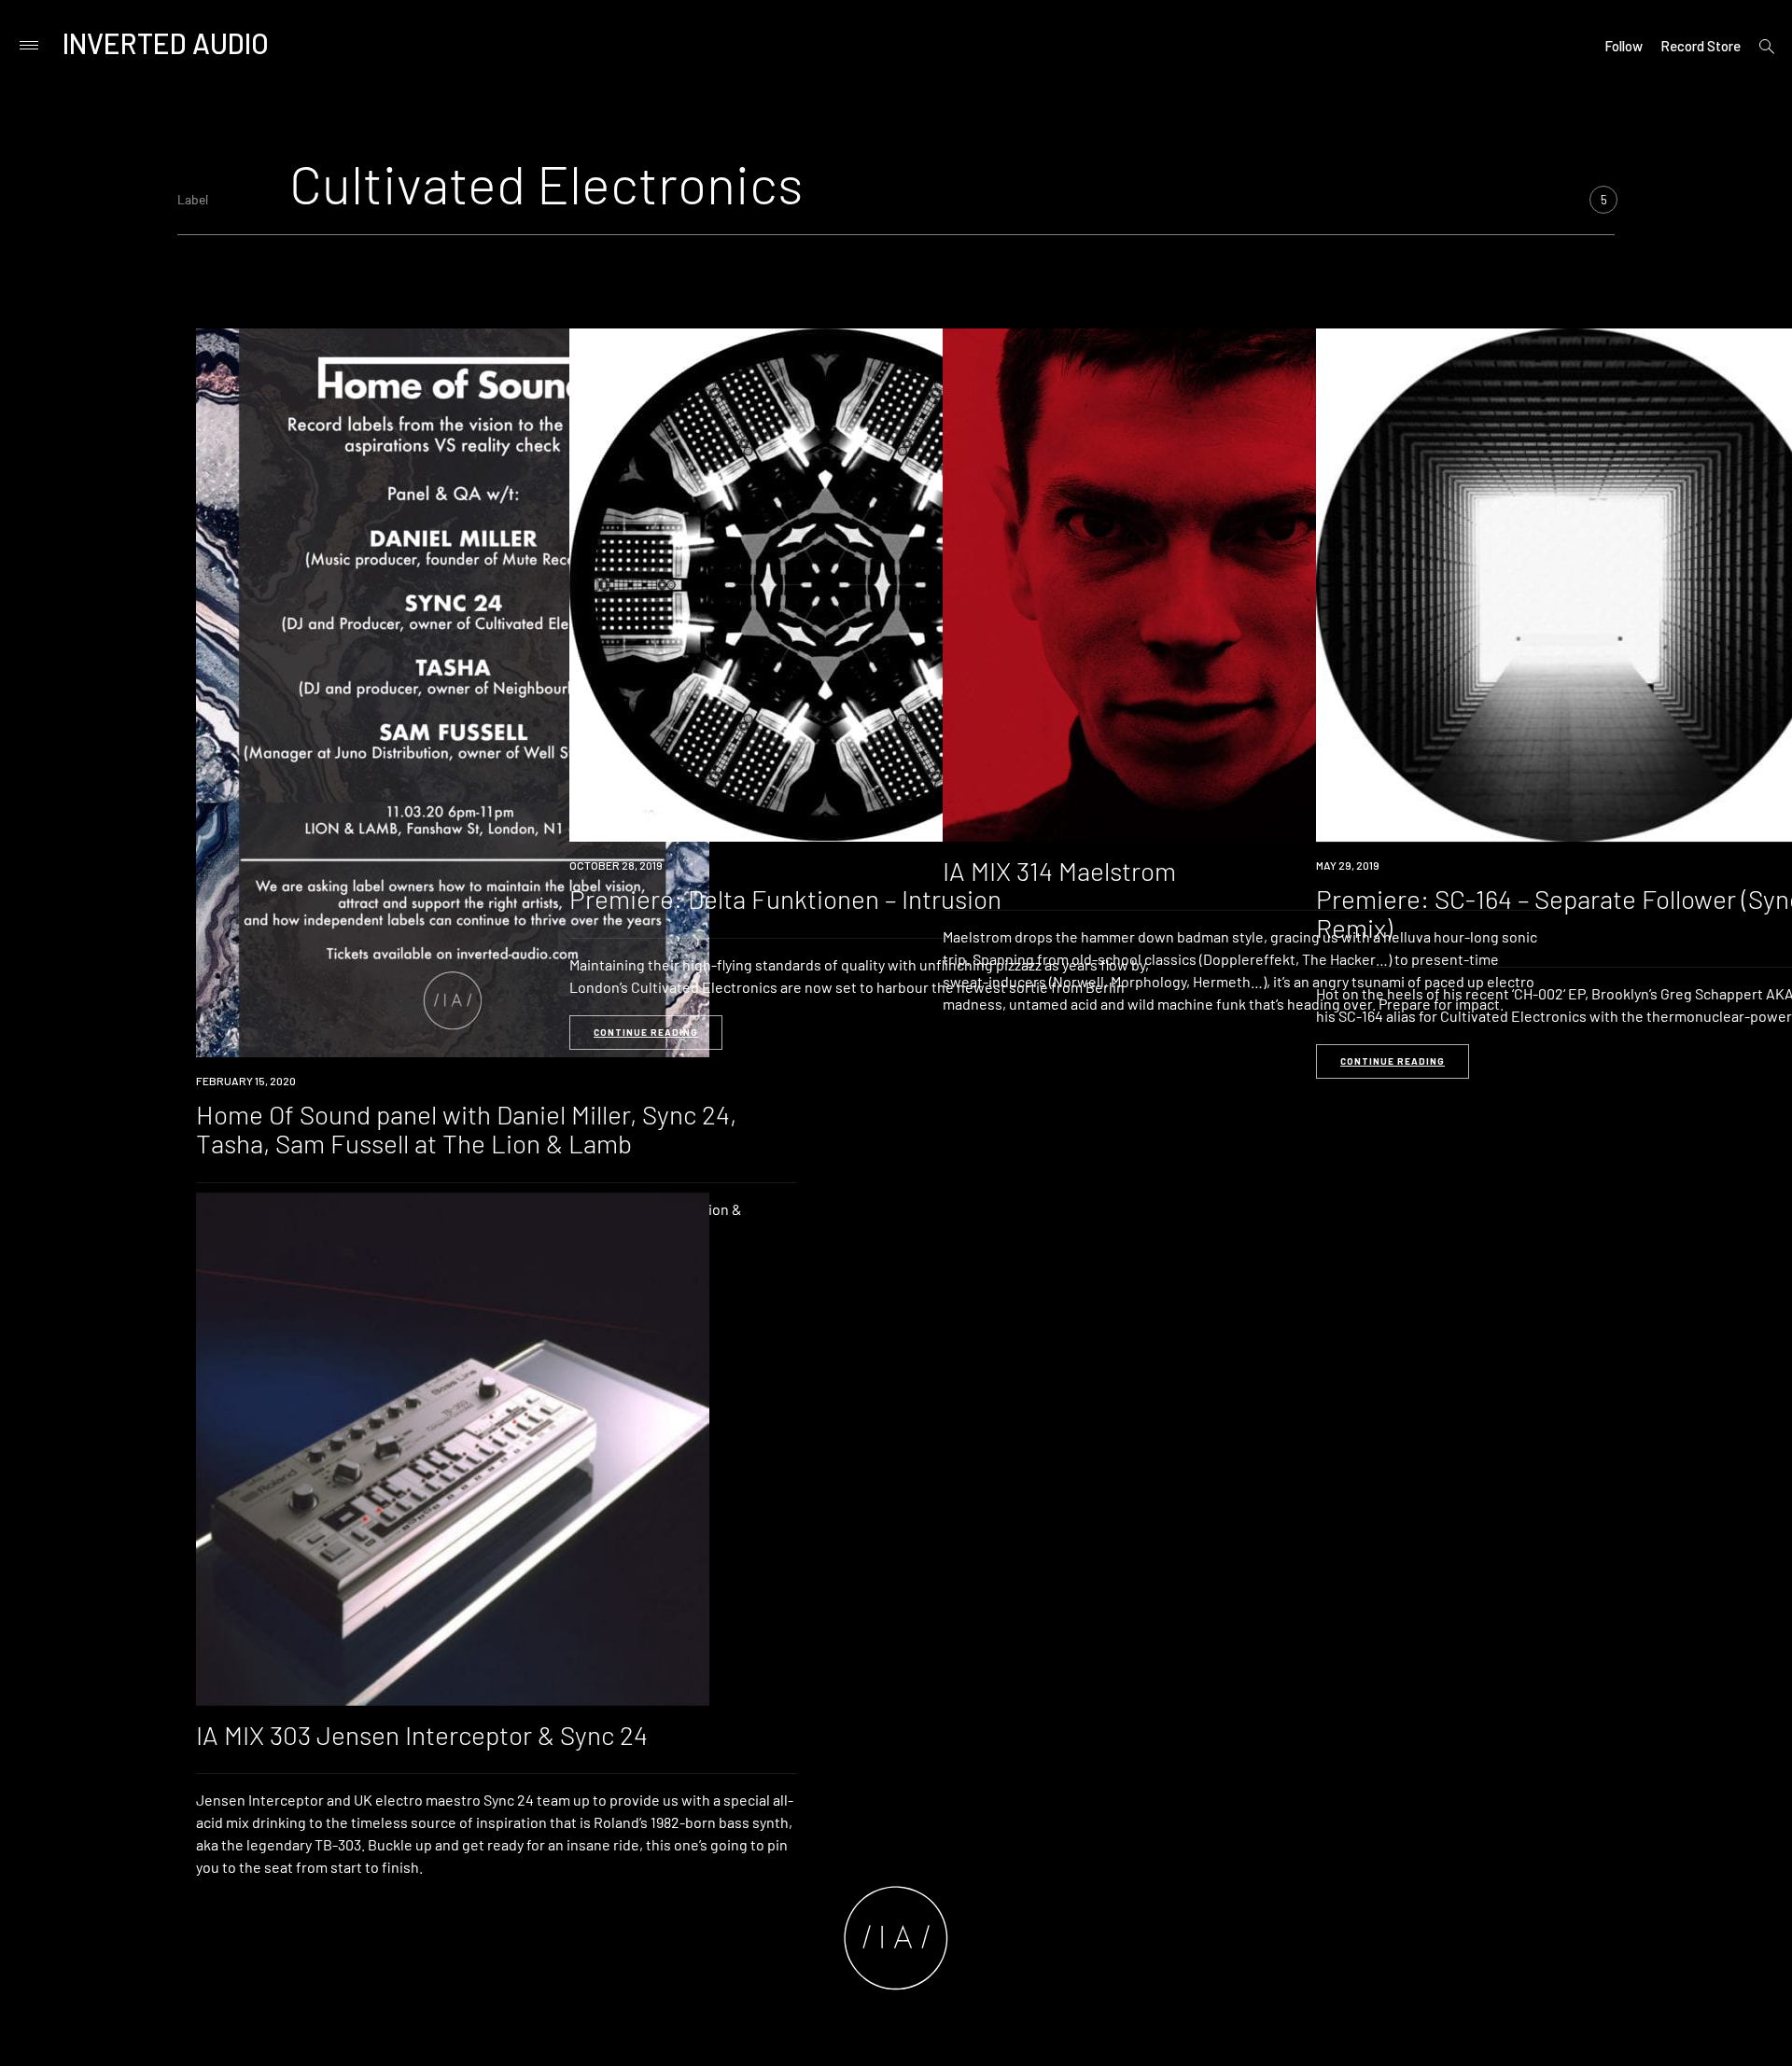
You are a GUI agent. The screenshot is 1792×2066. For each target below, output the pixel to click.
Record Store (1701, 46)
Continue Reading (646, 1032)
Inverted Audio (166, 43)
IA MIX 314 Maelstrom (1059, 871)
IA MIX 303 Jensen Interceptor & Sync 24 (422, 1735)
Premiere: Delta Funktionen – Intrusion (785, 899)
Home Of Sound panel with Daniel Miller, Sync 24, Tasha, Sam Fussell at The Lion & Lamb (466, 1129)
